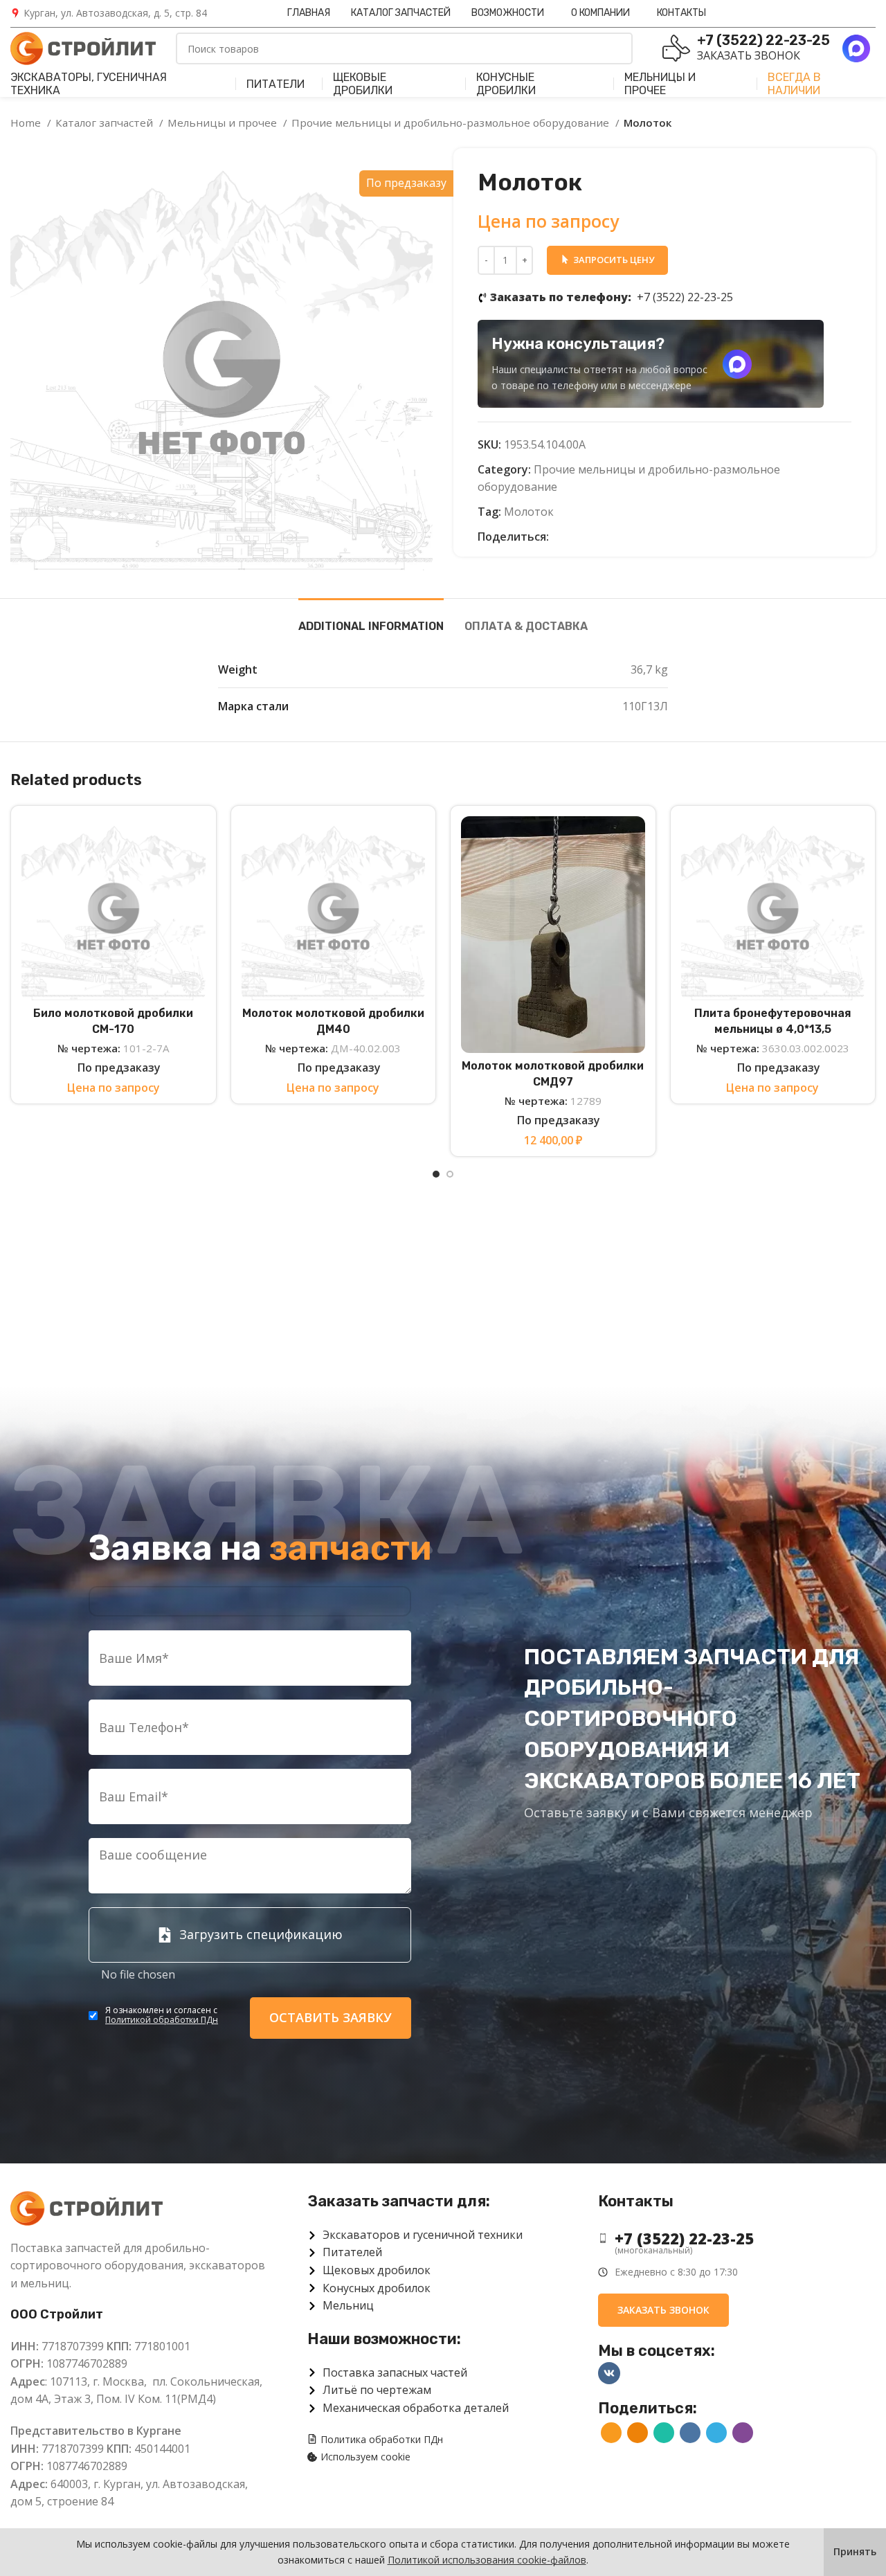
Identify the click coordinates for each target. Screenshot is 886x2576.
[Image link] (87, 2207)
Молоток (529, 512)
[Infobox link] (109, 13)
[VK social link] (608, 537)
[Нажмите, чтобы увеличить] (38, 543)
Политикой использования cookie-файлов (487, 2560)
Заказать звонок (749, 55)
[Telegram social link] (624, 537)
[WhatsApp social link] (592, 537)
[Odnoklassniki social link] (576, 537)
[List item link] (737, 2239)
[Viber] (640, 537)
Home (27, 123)
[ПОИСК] (617, 48)
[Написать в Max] (737, 364)
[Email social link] (560, 537)
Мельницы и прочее (224, 123)
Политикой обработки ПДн (162, 2020)
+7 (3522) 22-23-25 (612, 297)
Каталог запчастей (106, 123)
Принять (855, 2551)
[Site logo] (83, 47)
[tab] (371, 619)
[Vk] (609, 2373)
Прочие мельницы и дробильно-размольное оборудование (452, 123)
